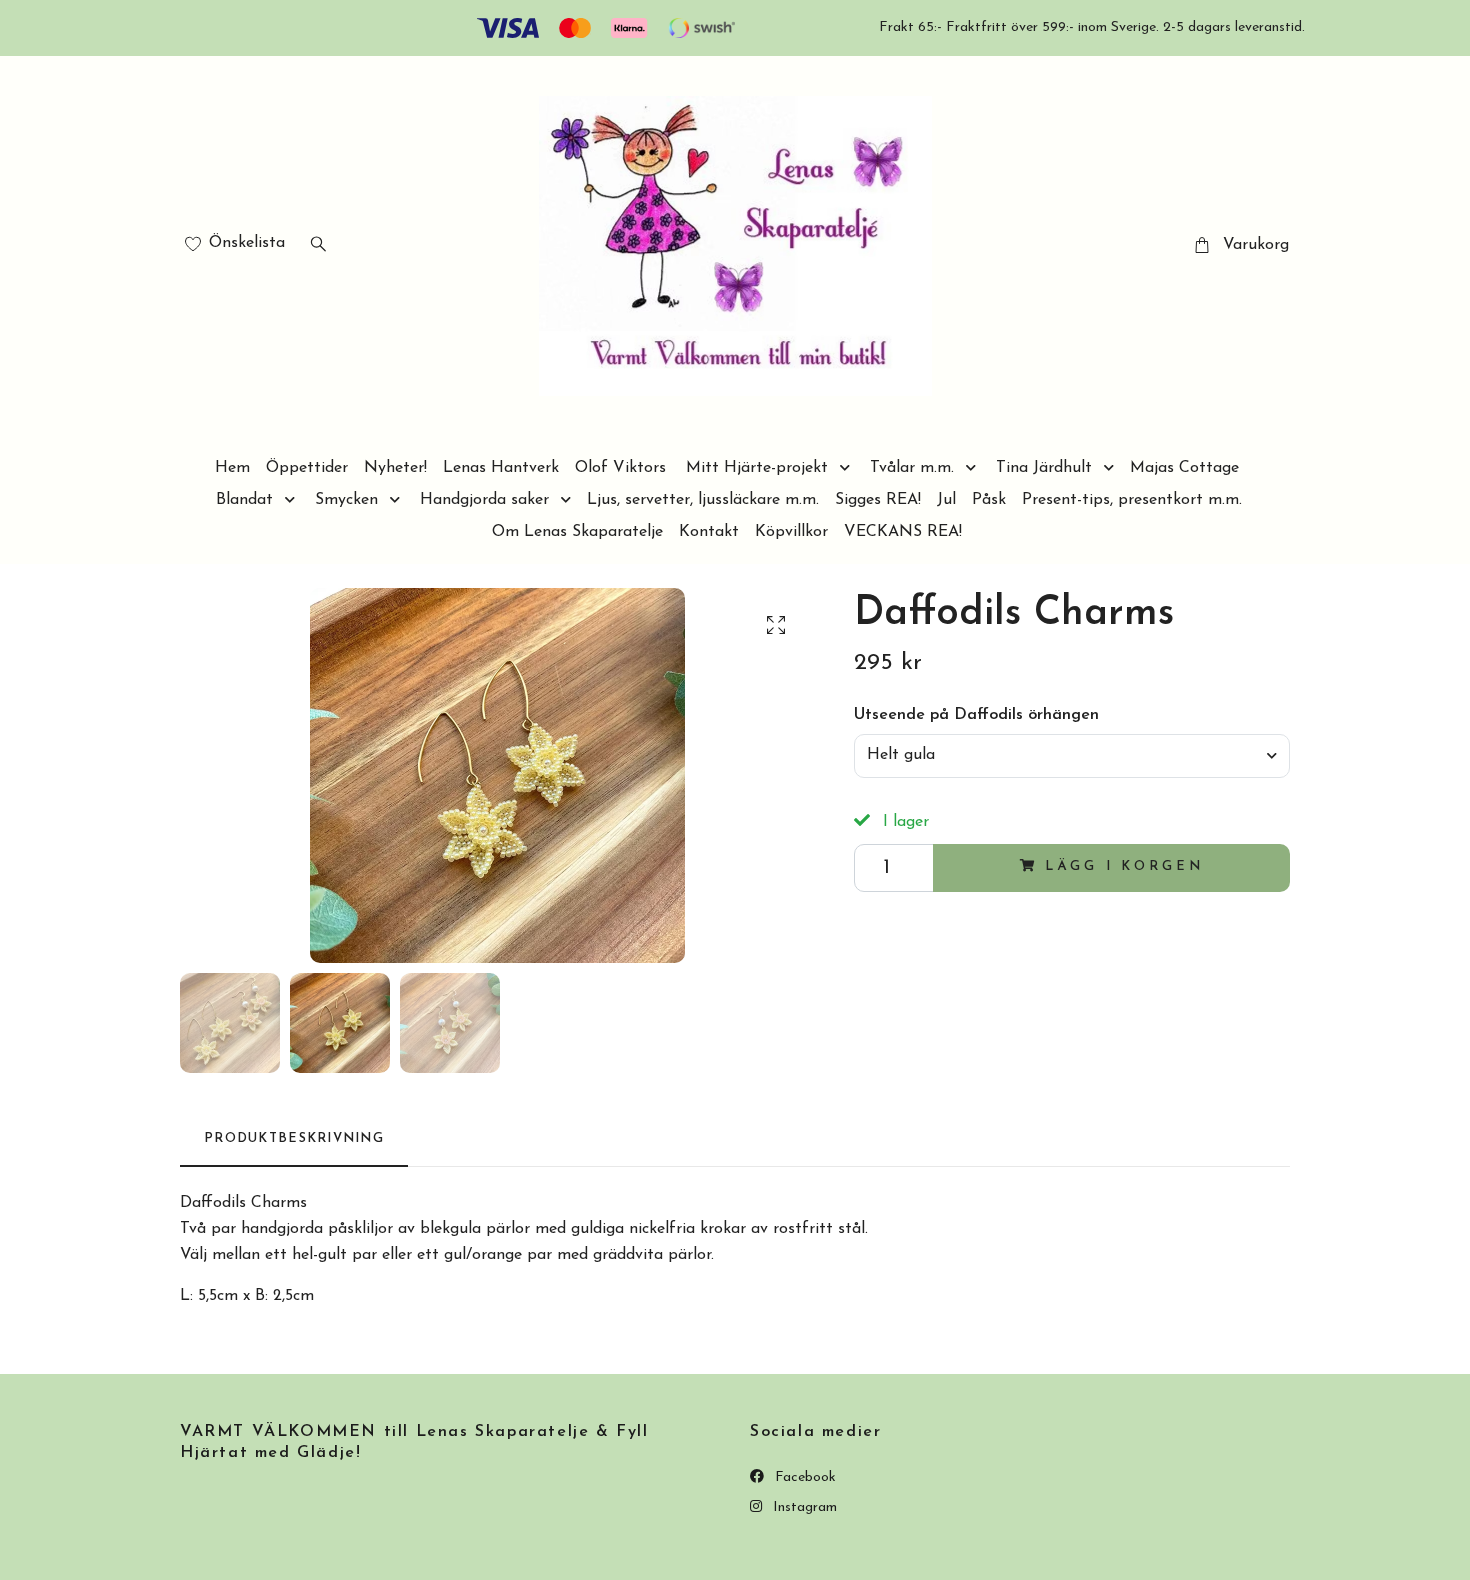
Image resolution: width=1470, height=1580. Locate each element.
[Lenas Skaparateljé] (735, 246)
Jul (946, 500)
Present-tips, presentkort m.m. (1132, 500)
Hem (232, 468)
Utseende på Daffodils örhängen (976, 715)
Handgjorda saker (484, 500)
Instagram (803, 1507)
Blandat (244, 500)
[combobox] (1072, 756)
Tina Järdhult (1044, 468)
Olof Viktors (620, 468)
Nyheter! (395, 468)
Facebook (803, 1477)
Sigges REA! (878, 500)
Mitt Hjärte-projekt (757, 468)
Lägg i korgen (1124, 866)
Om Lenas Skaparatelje (577, 532)
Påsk (989, 500)
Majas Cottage (1184, 468)
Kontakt (709, 532)
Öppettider (307, 468)
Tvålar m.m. (912, 468)
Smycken (346, 500)
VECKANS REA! (903, 532)
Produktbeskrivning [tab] (294, 1138)
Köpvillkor (791, 532)
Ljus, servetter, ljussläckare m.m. (703, 500)
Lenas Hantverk (501, 468)
